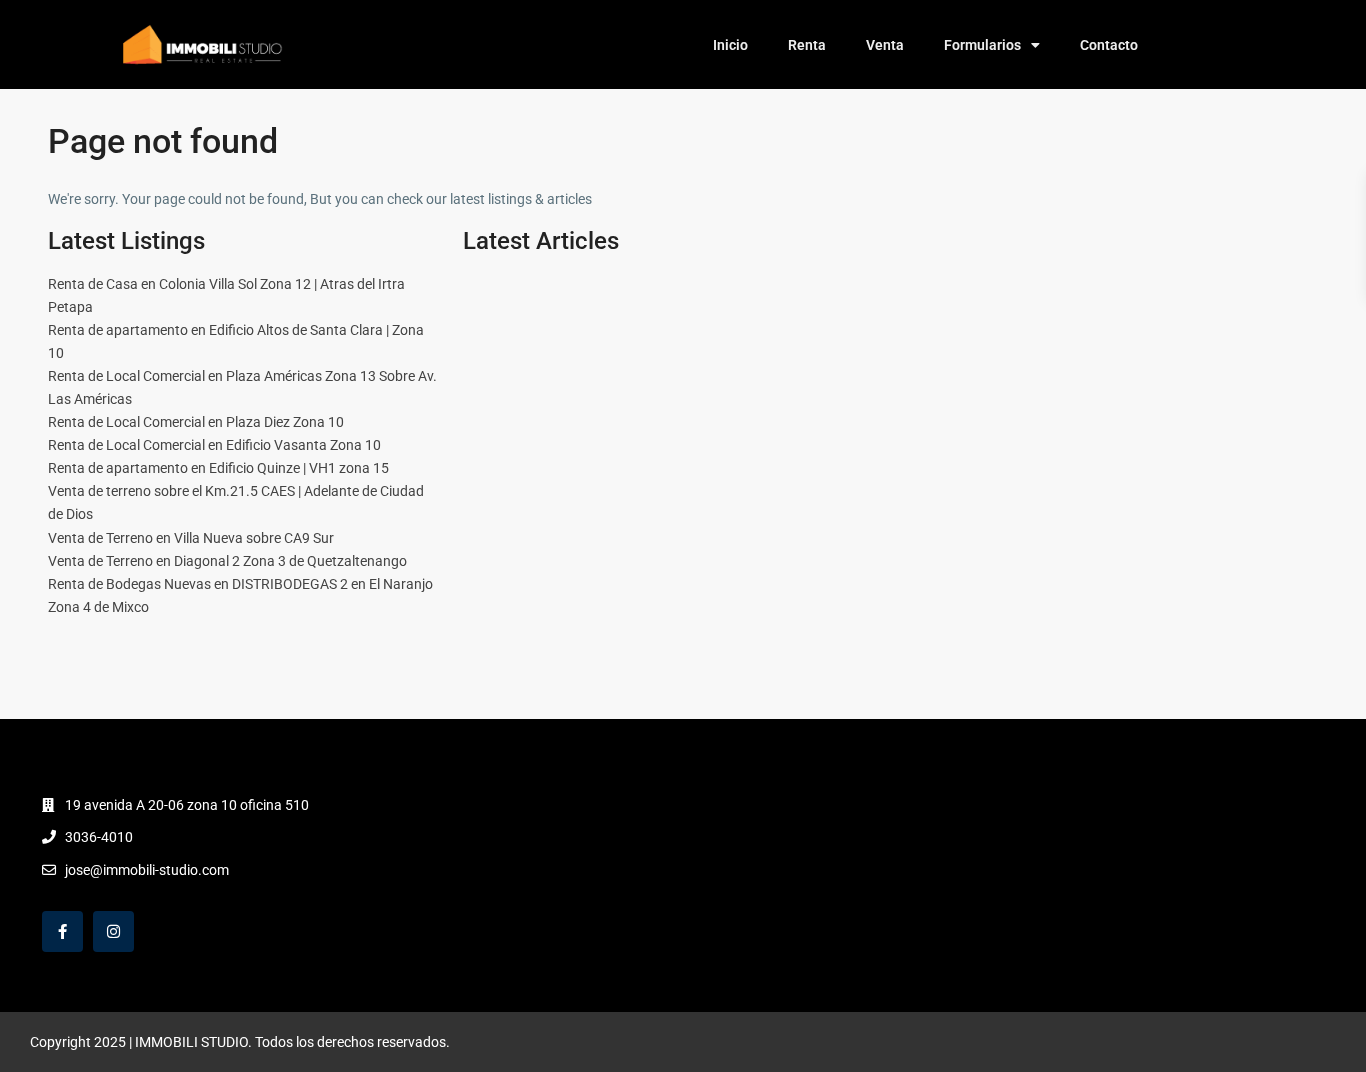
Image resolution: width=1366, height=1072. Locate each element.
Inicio (730, 45)
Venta (885, 45)
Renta (807, 45)
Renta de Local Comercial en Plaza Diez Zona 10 (196, 422)
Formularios (982, 45)
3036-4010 (99, 837)
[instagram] (113, 931)
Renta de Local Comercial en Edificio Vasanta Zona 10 (214, 445)
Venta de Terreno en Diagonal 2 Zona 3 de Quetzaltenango (227, 561)
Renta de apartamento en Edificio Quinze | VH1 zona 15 (218, 468)
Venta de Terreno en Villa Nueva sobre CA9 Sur (191, 538)
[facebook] (62, 931)
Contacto (1109, 45)
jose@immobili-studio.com (147, 870)
